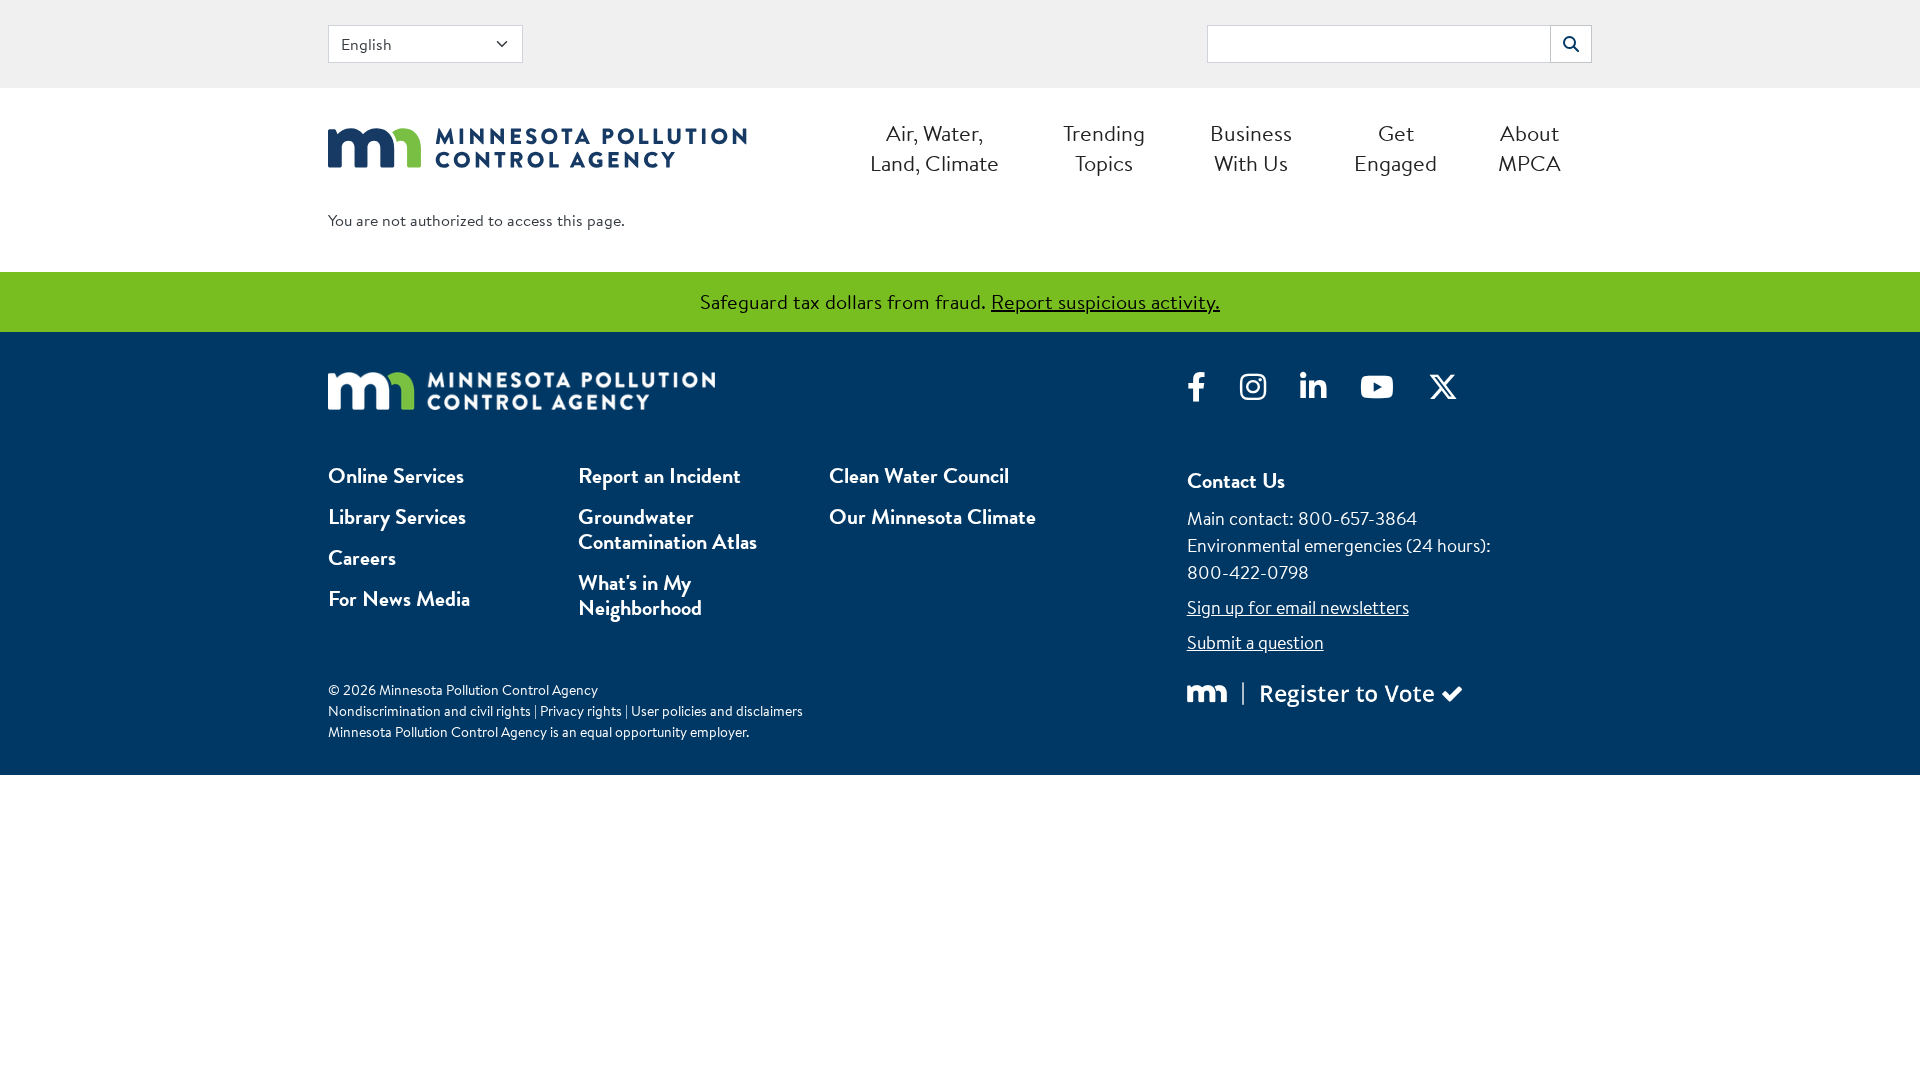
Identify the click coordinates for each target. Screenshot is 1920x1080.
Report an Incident (659, 475)
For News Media (399, 598)
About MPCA (1529, 148)
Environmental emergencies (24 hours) (1336, 545)
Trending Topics (1104, 148)
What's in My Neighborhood (640, 595)
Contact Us (1236, 480)
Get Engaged (1395, 148)
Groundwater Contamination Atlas (667, 529)
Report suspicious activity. (1105, 301)
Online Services (396, 475)
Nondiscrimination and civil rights (429, 711)
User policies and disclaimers (717, 711)
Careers (362, 557)
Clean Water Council (919, 475)
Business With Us (1251, 148)
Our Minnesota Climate (932, 516)
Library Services (397, 516)
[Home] (537, 142)
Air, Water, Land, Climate (934, 148)
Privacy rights (581, 711)
